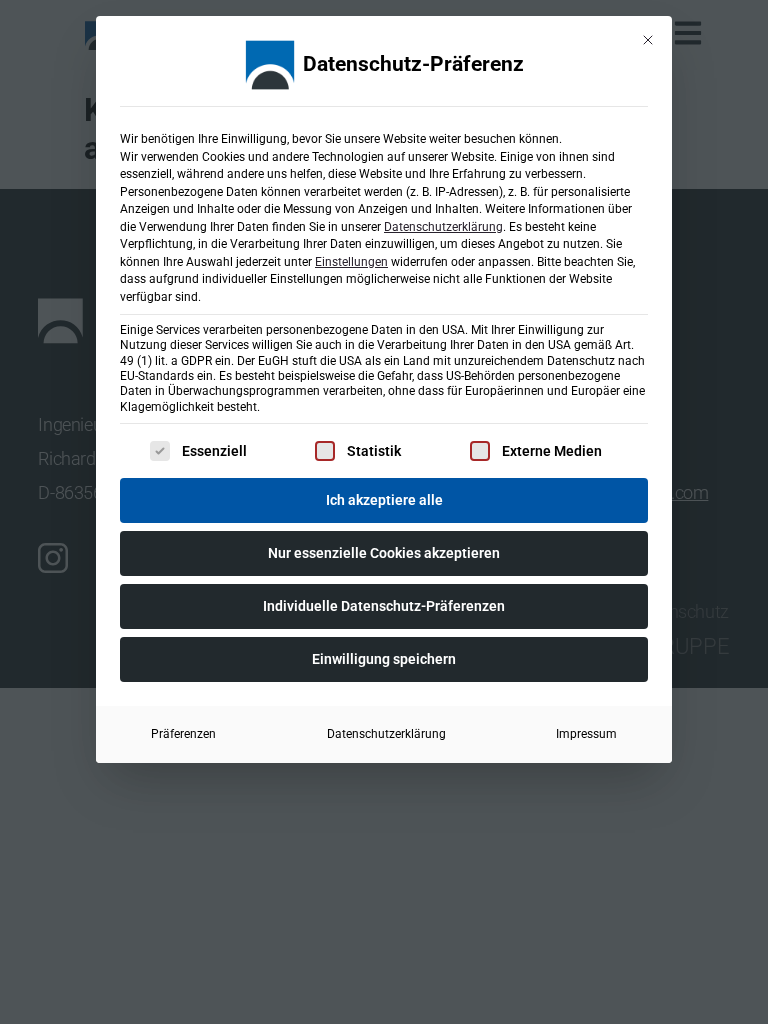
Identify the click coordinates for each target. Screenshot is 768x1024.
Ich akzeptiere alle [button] (384, 500)
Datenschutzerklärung (443, 227)
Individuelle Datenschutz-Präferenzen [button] (384, 606)
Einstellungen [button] (351, 262)
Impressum (586, 734)
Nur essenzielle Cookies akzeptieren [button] (384, 553)
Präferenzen (183, 734)
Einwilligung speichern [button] (384, 659)
